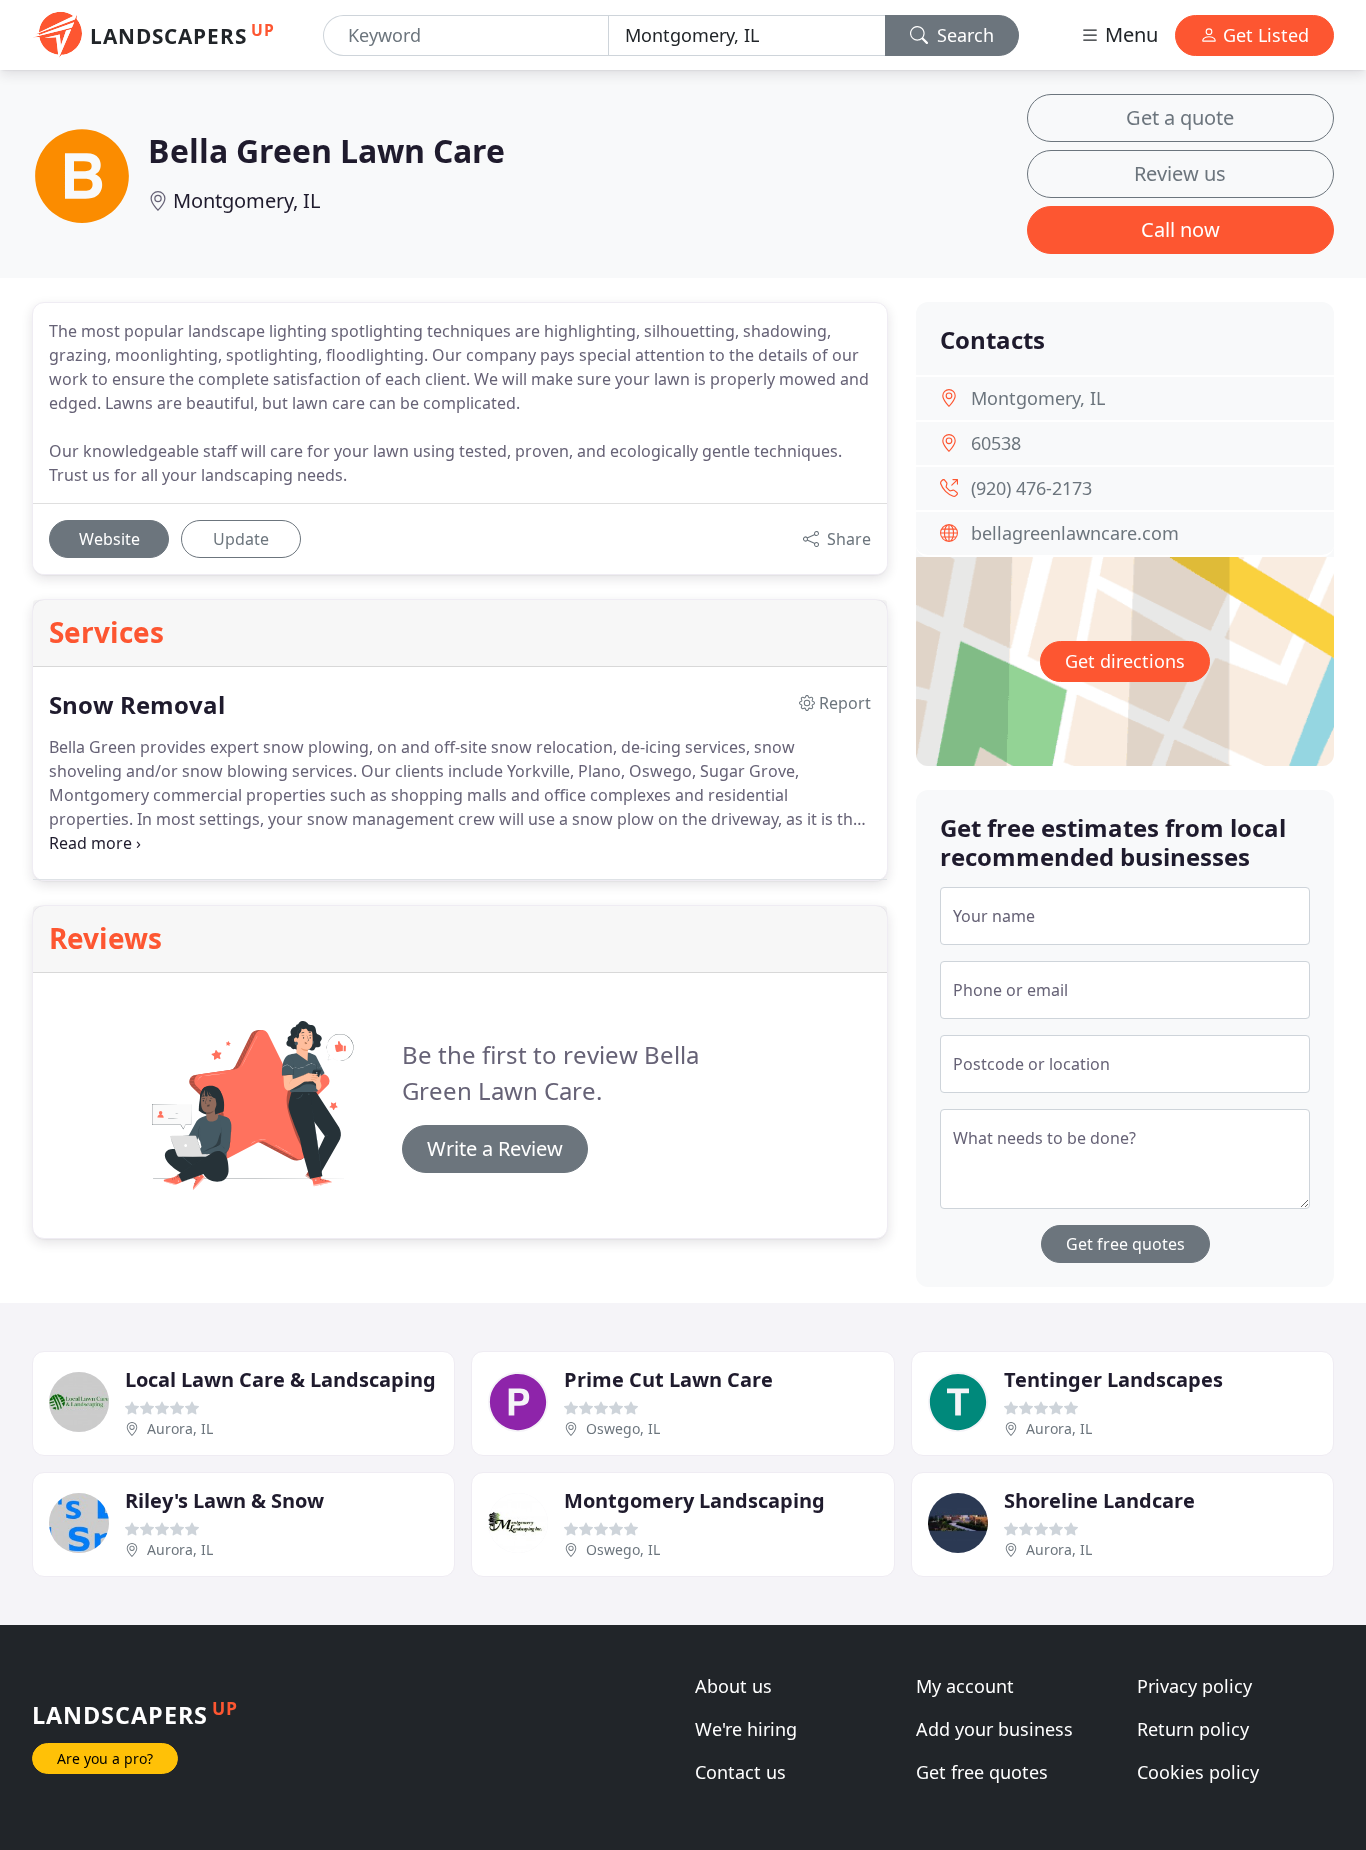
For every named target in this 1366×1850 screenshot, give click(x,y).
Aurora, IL (180, 1428)
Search (963, 35)
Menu (1129, 34)
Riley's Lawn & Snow (224, 1500)
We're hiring (746, 1729)
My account (965, 1686)
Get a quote (1180, 117)
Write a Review (495, 1148)
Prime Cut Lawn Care (668, 1379)
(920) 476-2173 (1031, 488)
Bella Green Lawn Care (326, 150)
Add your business (994, 1729)
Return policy (1193, 1729)
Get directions (1125, 661)
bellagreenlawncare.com (1075, 533)
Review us (1180, 173)
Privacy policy (1194, 1686)
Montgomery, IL (246, 200)
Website (109, 539)
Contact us (740, 1772)
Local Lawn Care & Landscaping (280, 1379)
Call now (1180, 229)
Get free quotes (1125, 1244)
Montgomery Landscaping (694, 1500)
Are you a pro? (105, 1758)
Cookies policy (1198, 1772)
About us (733, 1686)
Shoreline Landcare (1099, 1500)
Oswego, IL (623, 1428)
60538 (996, 443)
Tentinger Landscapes (1113, 1379)
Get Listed (1263, 35)
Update (241, 539)
